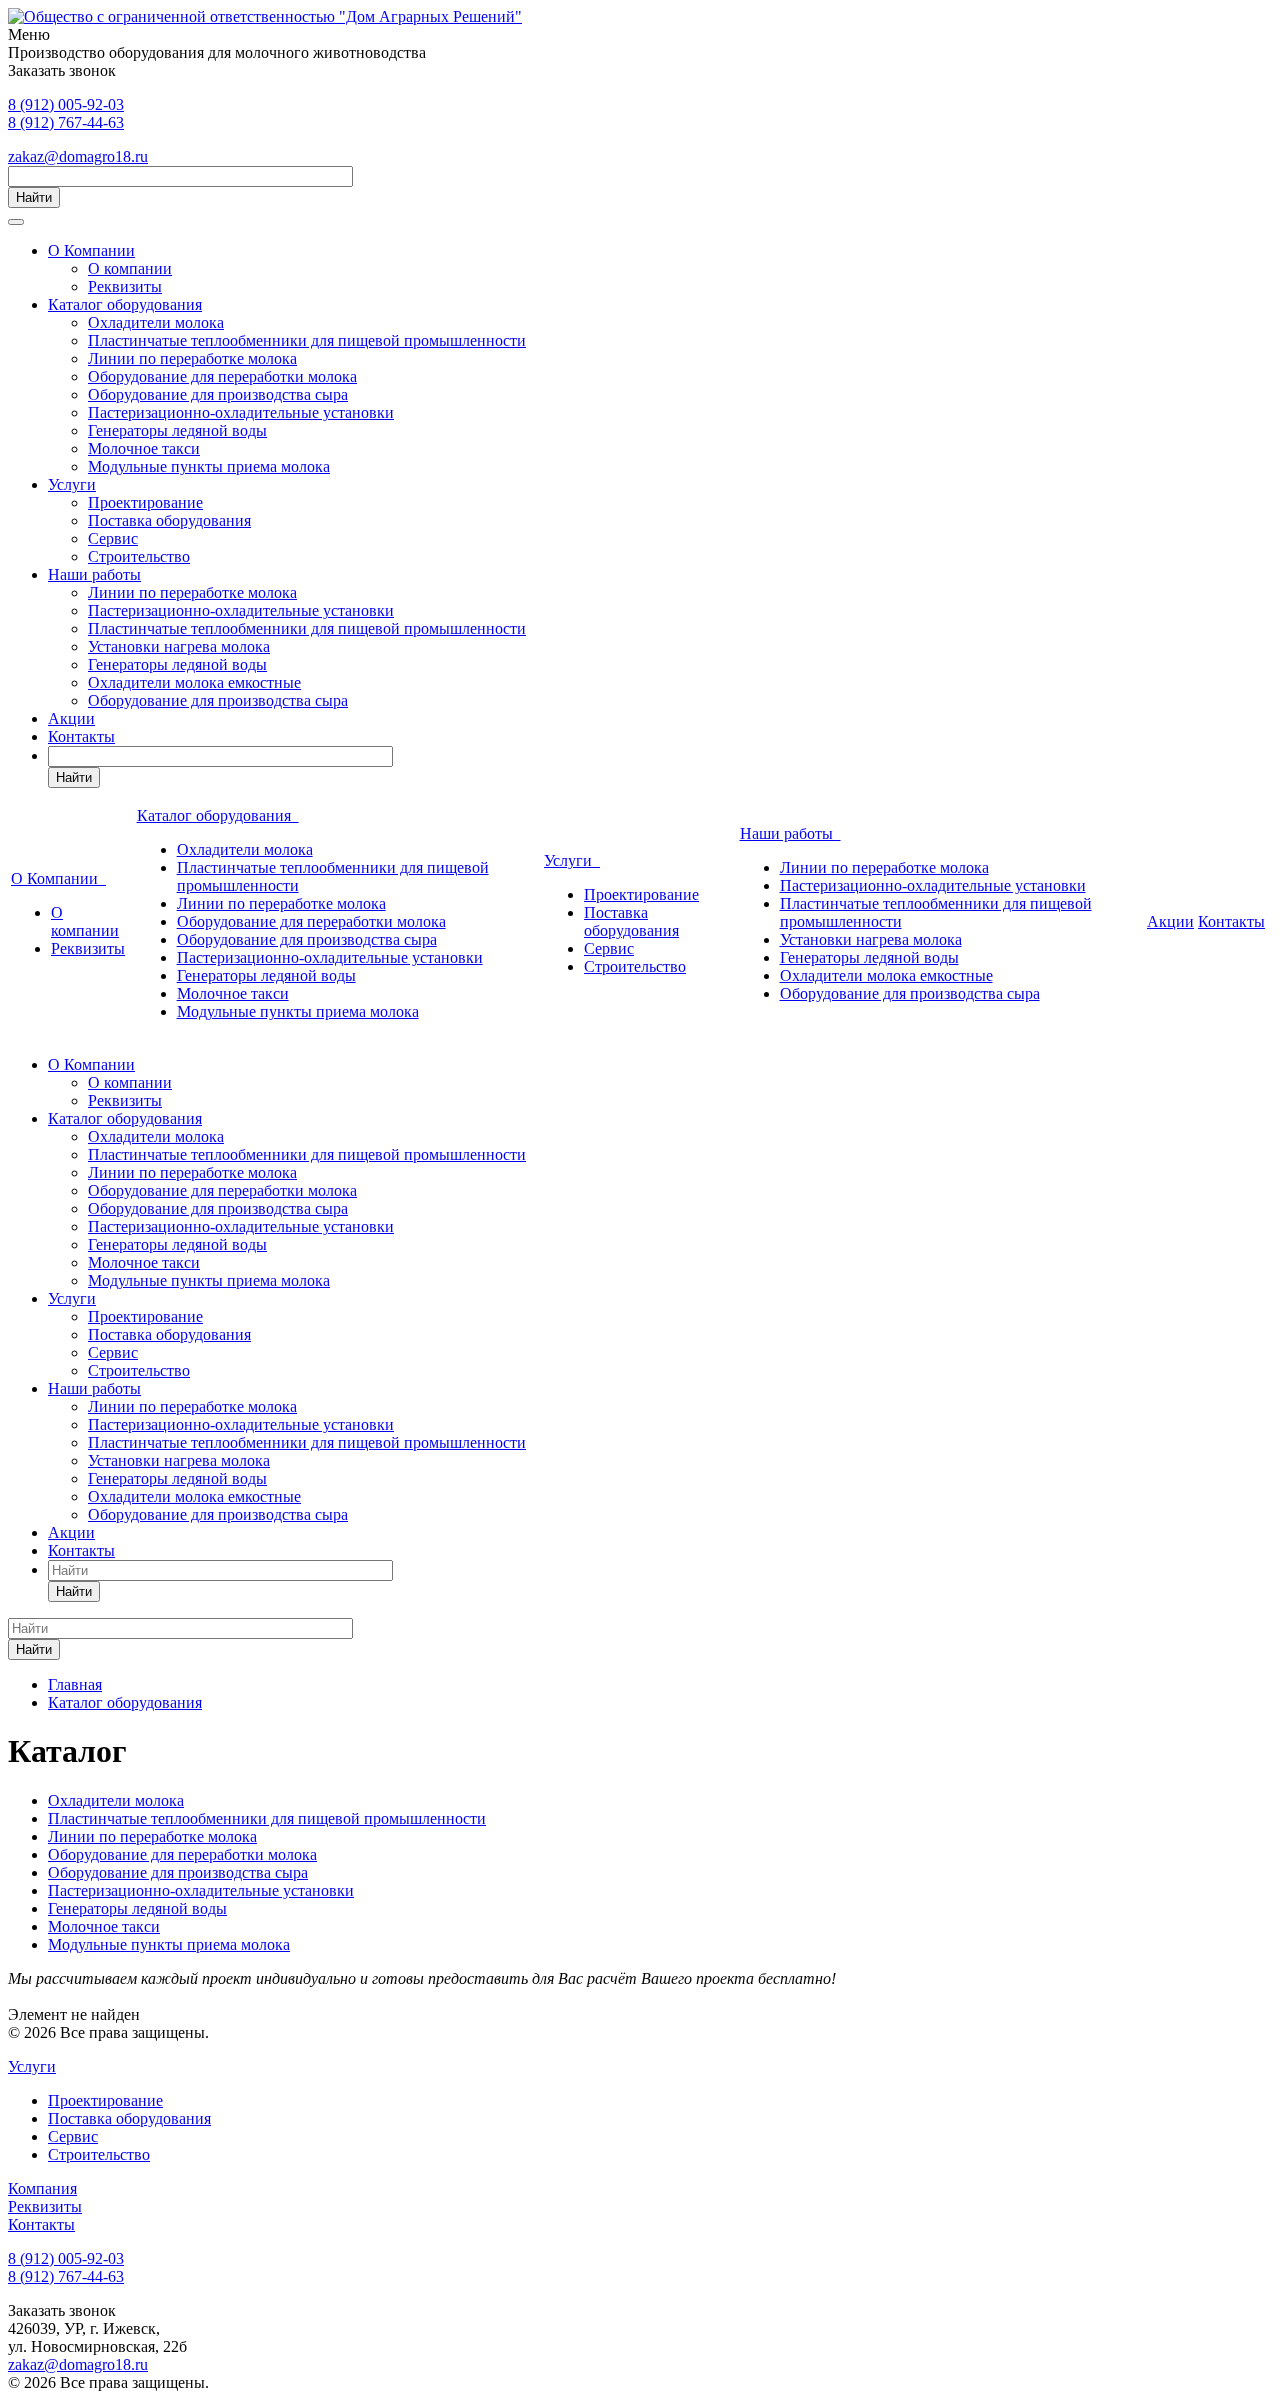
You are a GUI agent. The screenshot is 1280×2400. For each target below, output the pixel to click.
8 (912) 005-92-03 (66, 104)
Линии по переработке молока (192, 358)
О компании (130, 268)
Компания (42, 2188)
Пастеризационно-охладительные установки (241, 412)
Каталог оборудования (125, 304)
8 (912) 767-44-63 (66, 122)
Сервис (113, 538)
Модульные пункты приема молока (209, 466)
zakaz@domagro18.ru (78, 156)
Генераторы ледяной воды (177, 430)
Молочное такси (144, 448)
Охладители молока (156, 322)
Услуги (72, 484)
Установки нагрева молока (179, 646)
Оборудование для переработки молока (222, 376)
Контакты (81, 736)
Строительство (139, 556)
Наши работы (94, 574)
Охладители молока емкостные (194, 682)
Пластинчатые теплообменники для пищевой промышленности (307, 340)
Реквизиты (125, 286)
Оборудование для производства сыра (218, 394)
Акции (71, 718)
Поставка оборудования (169, 520)
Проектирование (145, 502)
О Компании (91, 250)
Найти (34, 197)
